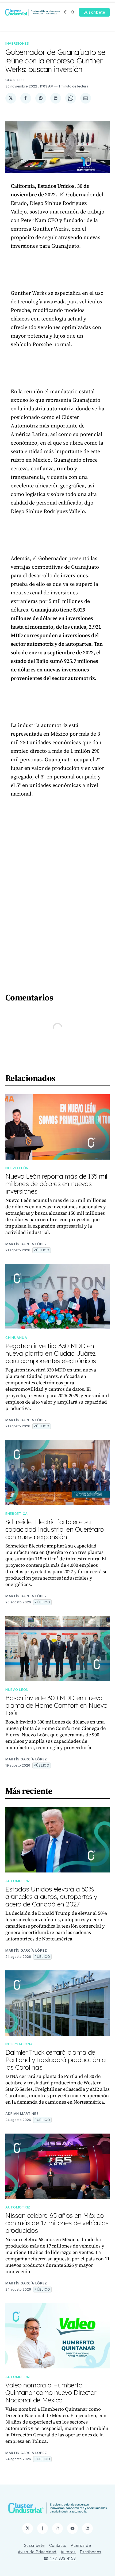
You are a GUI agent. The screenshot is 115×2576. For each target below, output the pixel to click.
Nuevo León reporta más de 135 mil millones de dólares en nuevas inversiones (56, 1184)
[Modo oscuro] (66, 12)
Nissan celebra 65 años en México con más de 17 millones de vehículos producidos (57, 2223)
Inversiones (17, 43)
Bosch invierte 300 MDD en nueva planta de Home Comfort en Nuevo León (56, 1705)
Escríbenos (91, 2552)
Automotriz (18, 1881)
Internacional (20, 2044)
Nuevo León (17, 1168)
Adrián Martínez (22, 2114)
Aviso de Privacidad (37, 2552)
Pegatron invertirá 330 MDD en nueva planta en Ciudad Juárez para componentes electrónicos (51, 1353)
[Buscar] (73, 12)
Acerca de (81, 2545)
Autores (68, 2552)
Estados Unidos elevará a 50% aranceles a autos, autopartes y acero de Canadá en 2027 (51, 1897)
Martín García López (26, 1244)
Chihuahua (16, 1338)
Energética (17, 1514)
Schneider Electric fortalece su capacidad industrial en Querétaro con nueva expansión (55, 1529)
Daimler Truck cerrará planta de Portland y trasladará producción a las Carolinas (56, 2060)
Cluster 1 (15, 80)
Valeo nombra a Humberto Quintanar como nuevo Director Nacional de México (51, 2392)
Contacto (58, 2545)
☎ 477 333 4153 (60, 2558)
